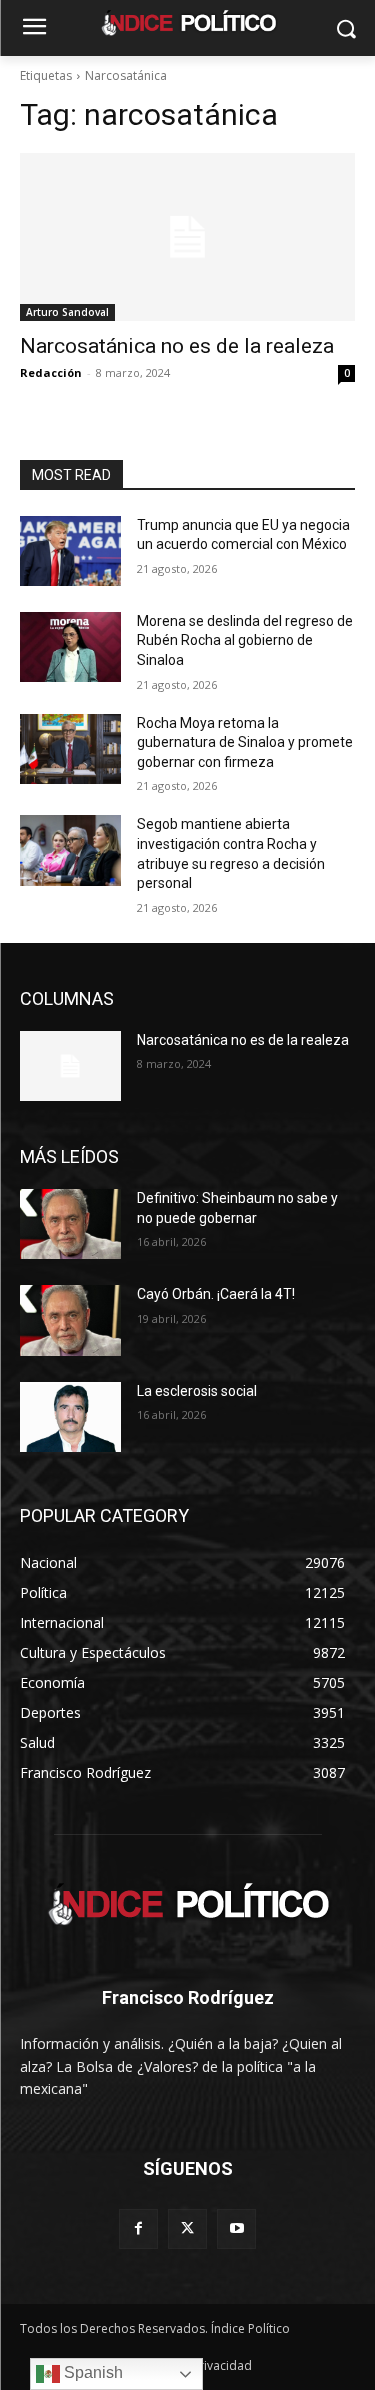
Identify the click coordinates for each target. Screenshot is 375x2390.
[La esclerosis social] (70, 1417)
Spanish (91, 2372)
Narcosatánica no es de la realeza (177, 346)
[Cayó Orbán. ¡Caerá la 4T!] (70, 1320)
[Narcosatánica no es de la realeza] (187, 237)
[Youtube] (236, 2228)
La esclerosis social (197, 1391)
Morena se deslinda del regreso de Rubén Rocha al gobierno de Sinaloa (245, 640)
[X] (187, 2228)
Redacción (51, 372)
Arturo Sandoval (67, 312)
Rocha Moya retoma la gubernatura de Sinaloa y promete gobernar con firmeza (245, 742)
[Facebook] (138, 2228)
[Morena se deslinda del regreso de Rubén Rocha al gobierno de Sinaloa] (70, 647)
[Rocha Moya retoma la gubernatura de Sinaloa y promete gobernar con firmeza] (70, 749)
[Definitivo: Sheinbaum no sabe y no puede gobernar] (70, 1224)
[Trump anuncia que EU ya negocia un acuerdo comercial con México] (70, 551)
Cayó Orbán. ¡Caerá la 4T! (216, 1294)
